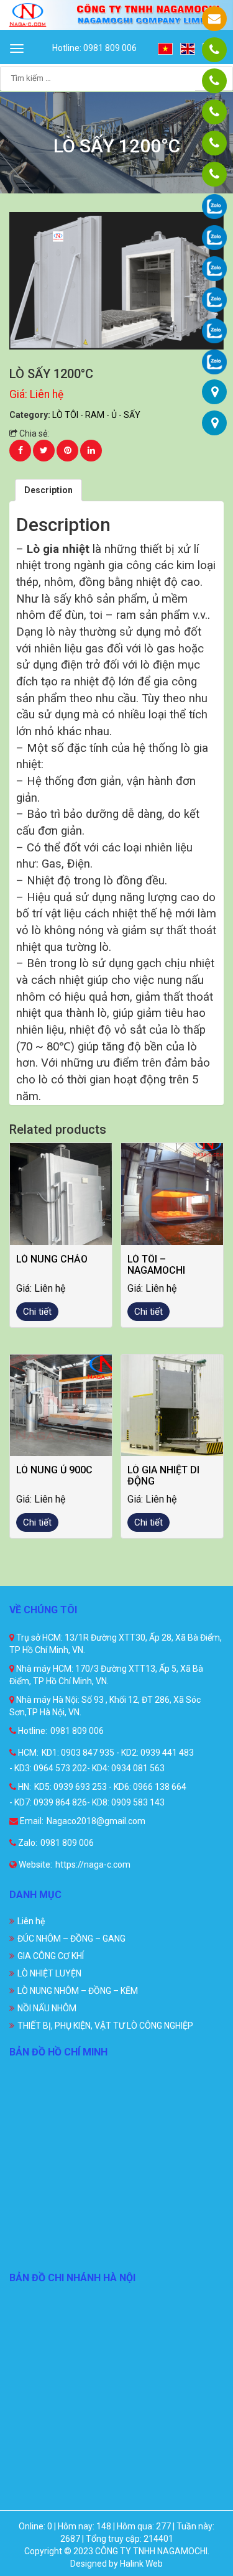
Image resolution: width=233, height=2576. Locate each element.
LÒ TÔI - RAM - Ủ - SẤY (96, 415)
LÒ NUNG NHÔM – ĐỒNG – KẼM (78, 1991)
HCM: (27, 1753)
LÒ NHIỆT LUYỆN (49, 1973)
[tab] (48, 490)
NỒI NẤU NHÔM (47, 2008)
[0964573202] (214, 112)
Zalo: (27, 1843)
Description (48, 490)
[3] (116, 280)
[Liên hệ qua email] (214, 19)
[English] (188, 48)
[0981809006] (214, 50)
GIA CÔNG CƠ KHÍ (51, 1956)
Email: (31, 1821)
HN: (24, 1787)
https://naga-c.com (93, 1865)
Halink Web (141, 2564)
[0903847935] (214, 81)
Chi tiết (37, 1312)
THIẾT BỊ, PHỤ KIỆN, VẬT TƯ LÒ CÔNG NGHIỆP (105, 2026)
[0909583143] (214, 143)
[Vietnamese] (166, 48)
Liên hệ (31, 1921)
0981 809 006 (77, 1731)
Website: (34, 1865)
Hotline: (32, 1731)
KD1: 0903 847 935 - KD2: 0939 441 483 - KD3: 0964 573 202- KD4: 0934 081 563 (102, 1760)
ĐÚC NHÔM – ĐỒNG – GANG (71, 1939)
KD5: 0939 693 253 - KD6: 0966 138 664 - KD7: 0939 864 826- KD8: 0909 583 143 (98, 1795)
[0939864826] (214, 174)
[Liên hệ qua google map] (215, 392)
